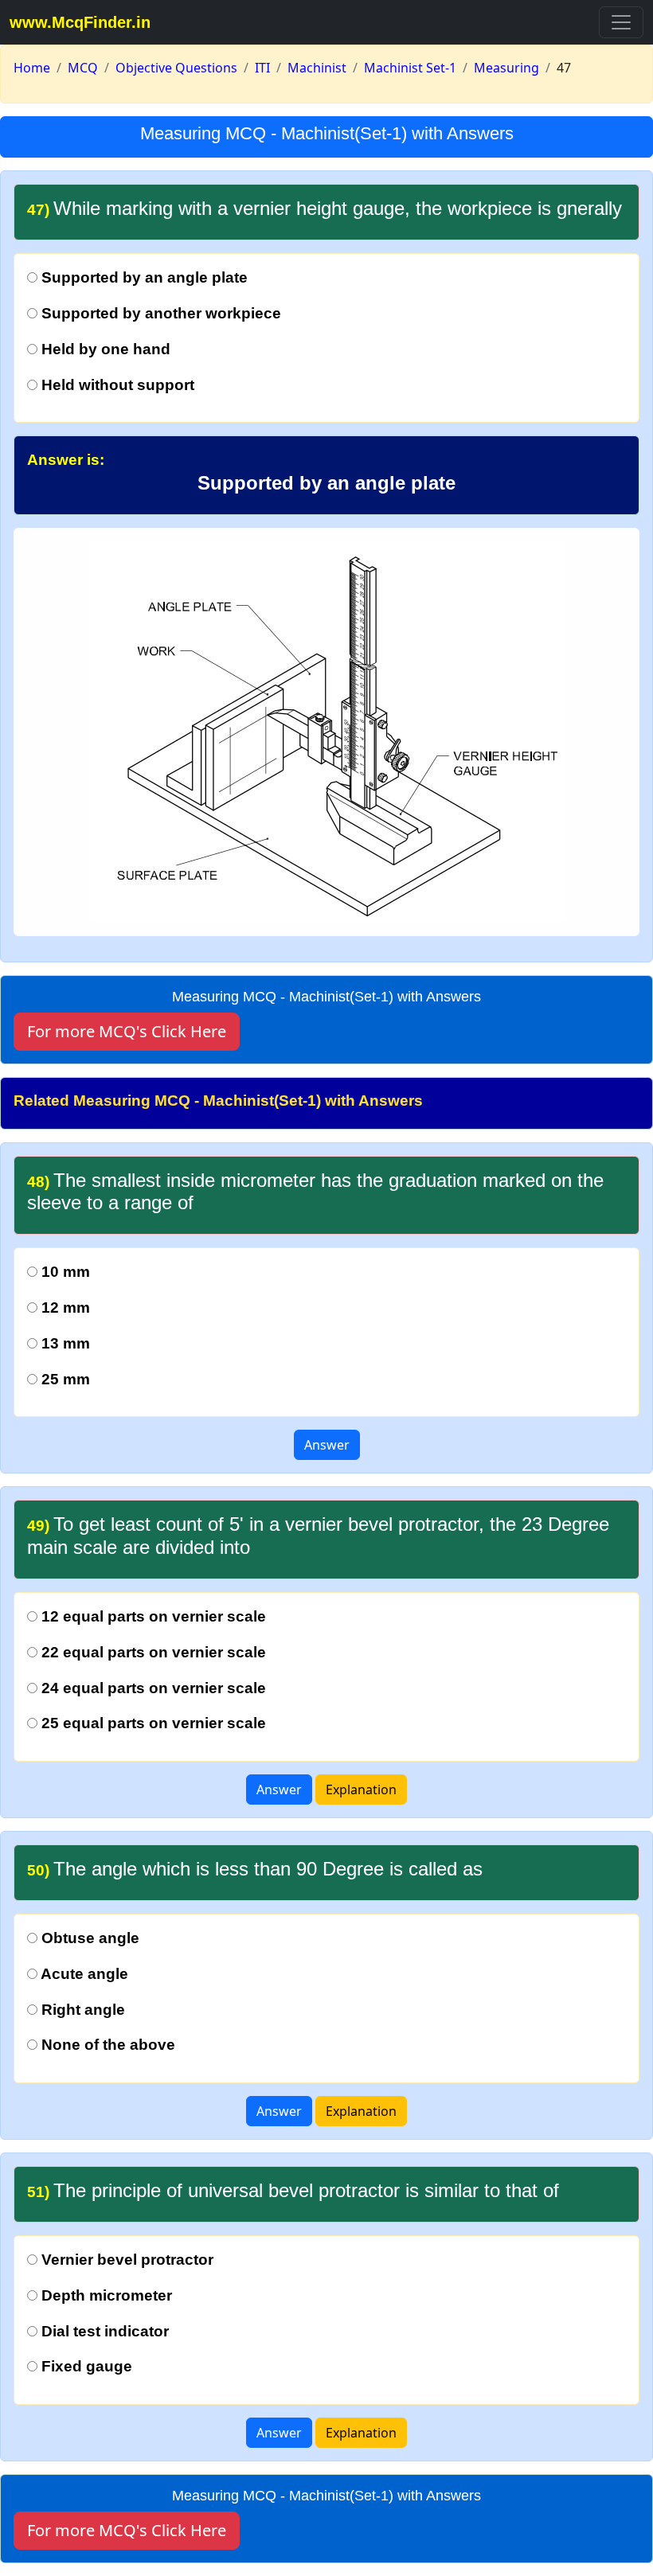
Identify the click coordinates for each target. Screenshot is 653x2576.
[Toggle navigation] (621, 22)
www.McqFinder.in (80, 22)
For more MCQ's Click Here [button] (127, 1031)
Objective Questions (176, 68)
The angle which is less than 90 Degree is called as (255, 1869)
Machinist (317, 68)
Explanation (361, 1790)
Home (32, 68)
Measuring (506, 68)
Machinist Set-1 (410, 68)
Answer (327, 1445)
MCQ (83, 68)
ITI (262, 68)
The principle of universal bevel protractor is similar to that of (293, 2190)
